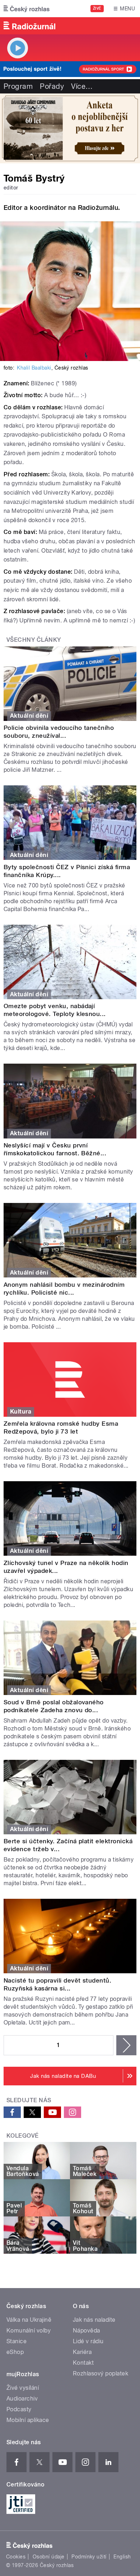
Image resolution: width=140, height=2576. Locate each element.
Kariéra (82, 2352)
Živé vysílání (23, 2388)
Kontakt (83, 2363)
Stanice (17, 2341)
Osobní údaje (49, 2557)
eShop (15, 2352)
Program (18, 86)
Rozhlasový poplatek (101, 2373)
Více (82, 86)
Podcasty (19, 2409)
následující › (126, 2045)
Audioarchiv (22, 2399)
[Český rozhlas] (27, 9)
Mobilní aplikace (28, 2420)
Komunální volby (29, 2331)
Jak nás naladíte (94, 2320)
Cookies (16, 2557)
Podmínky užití (89, 2557)
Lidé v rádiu (88, 2341)
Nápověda (87, 2331)
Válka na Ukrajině (29, 2320)
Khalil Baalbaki (34, 368)
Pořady (52, 86)
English (122, 2557)
